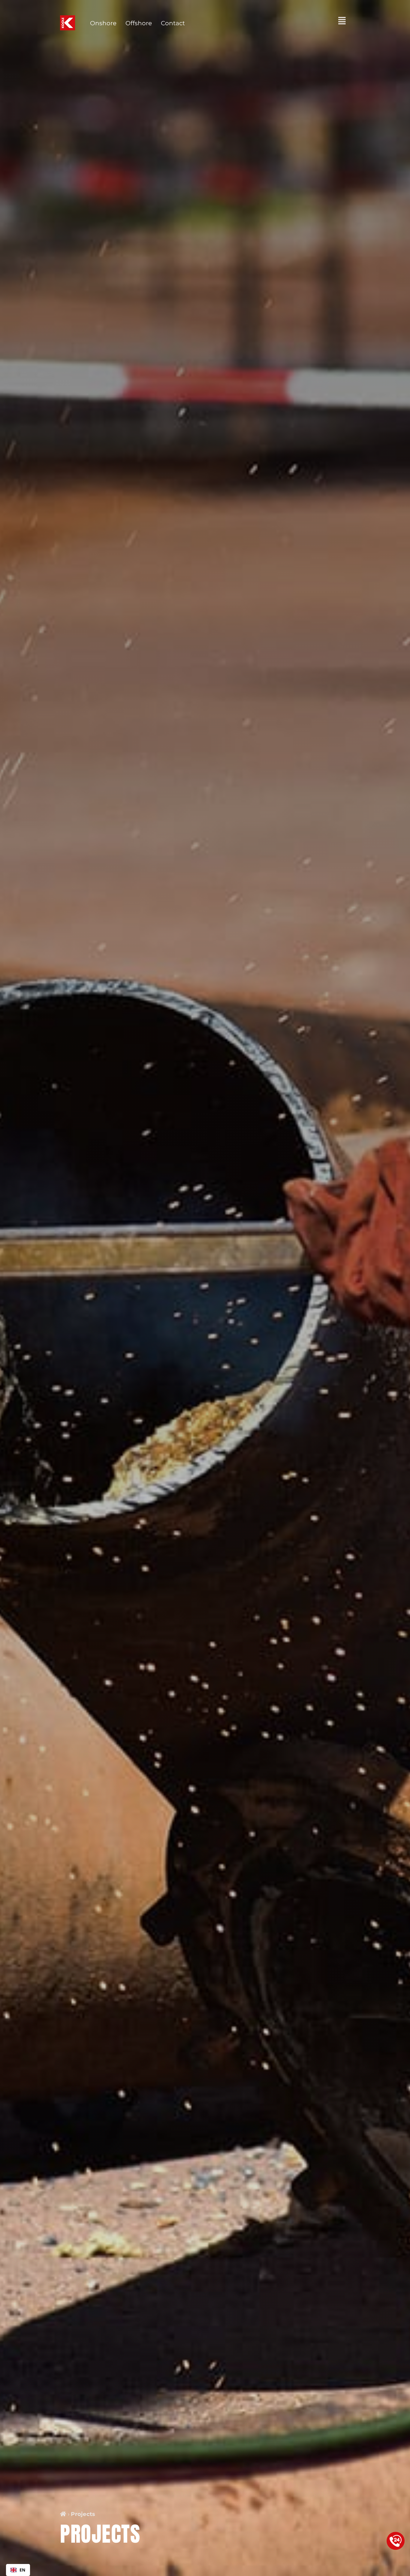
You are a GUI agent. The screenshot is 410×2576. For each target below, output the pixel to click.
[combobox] (18, 2570)
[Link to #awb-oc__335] (342, 21)
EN (23, 2570)
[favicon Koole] (68, 18)
